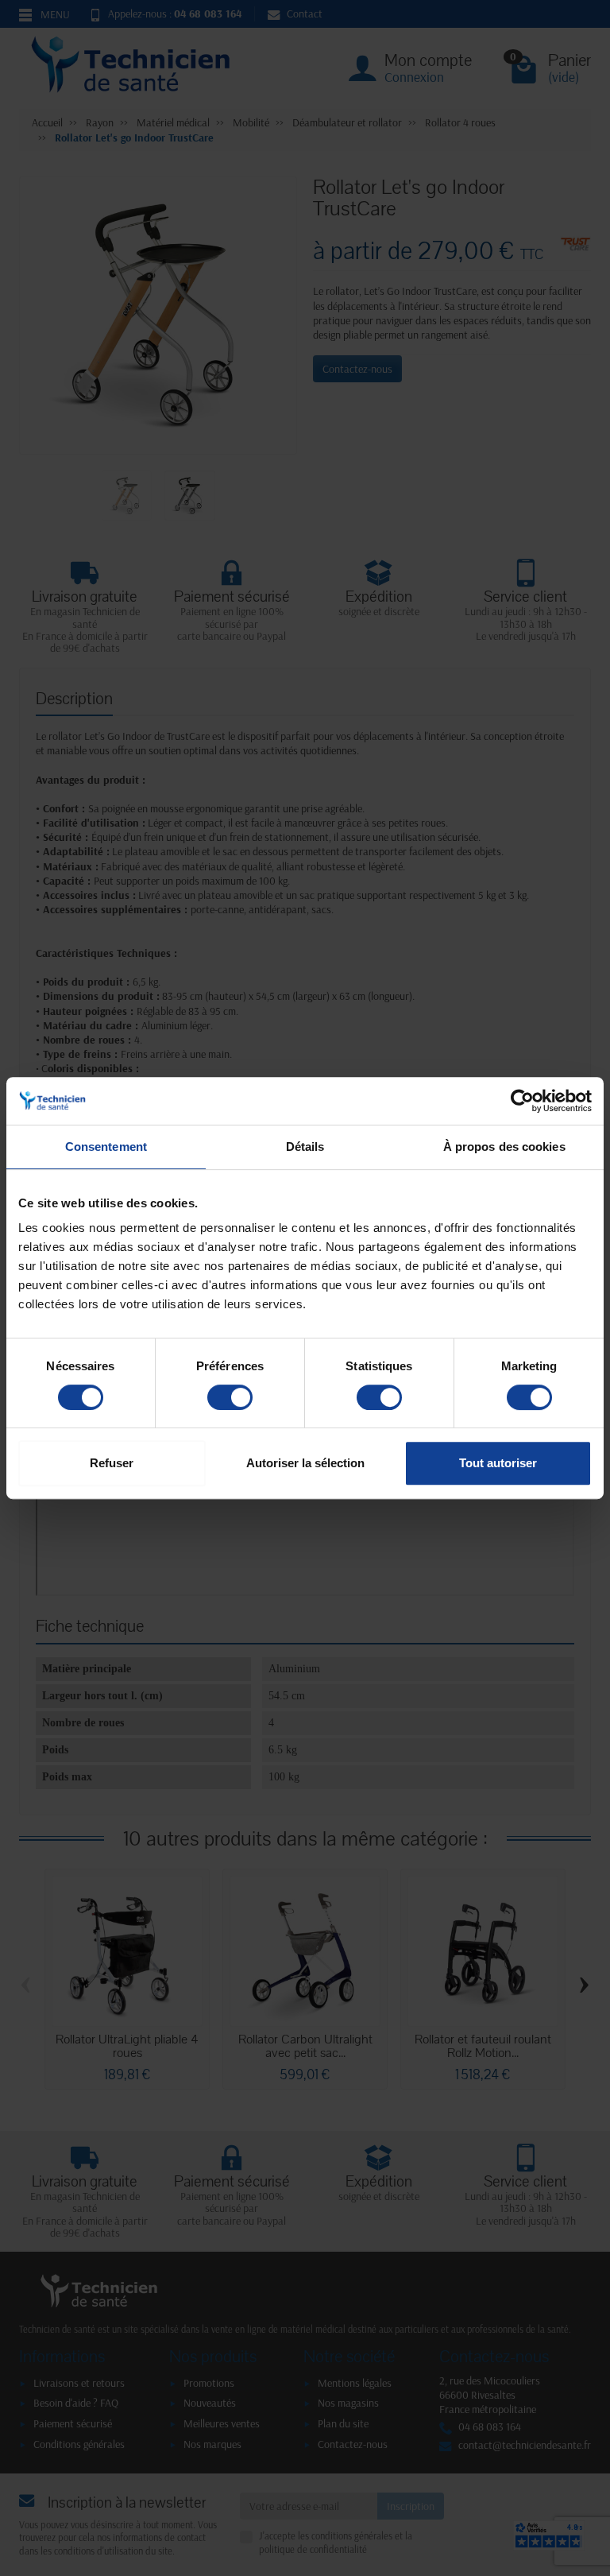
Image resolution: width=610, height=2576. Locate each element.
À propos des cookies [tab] (504, 1147)
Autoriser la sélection (305, 1463)
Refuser (112, 1463)
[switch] (230, 1397)
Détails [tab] (305, 1147)
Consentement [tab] (106, 1147)
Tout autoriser (498, 1463)
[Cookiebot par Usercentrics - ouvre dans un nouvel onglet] (522, 1101)
